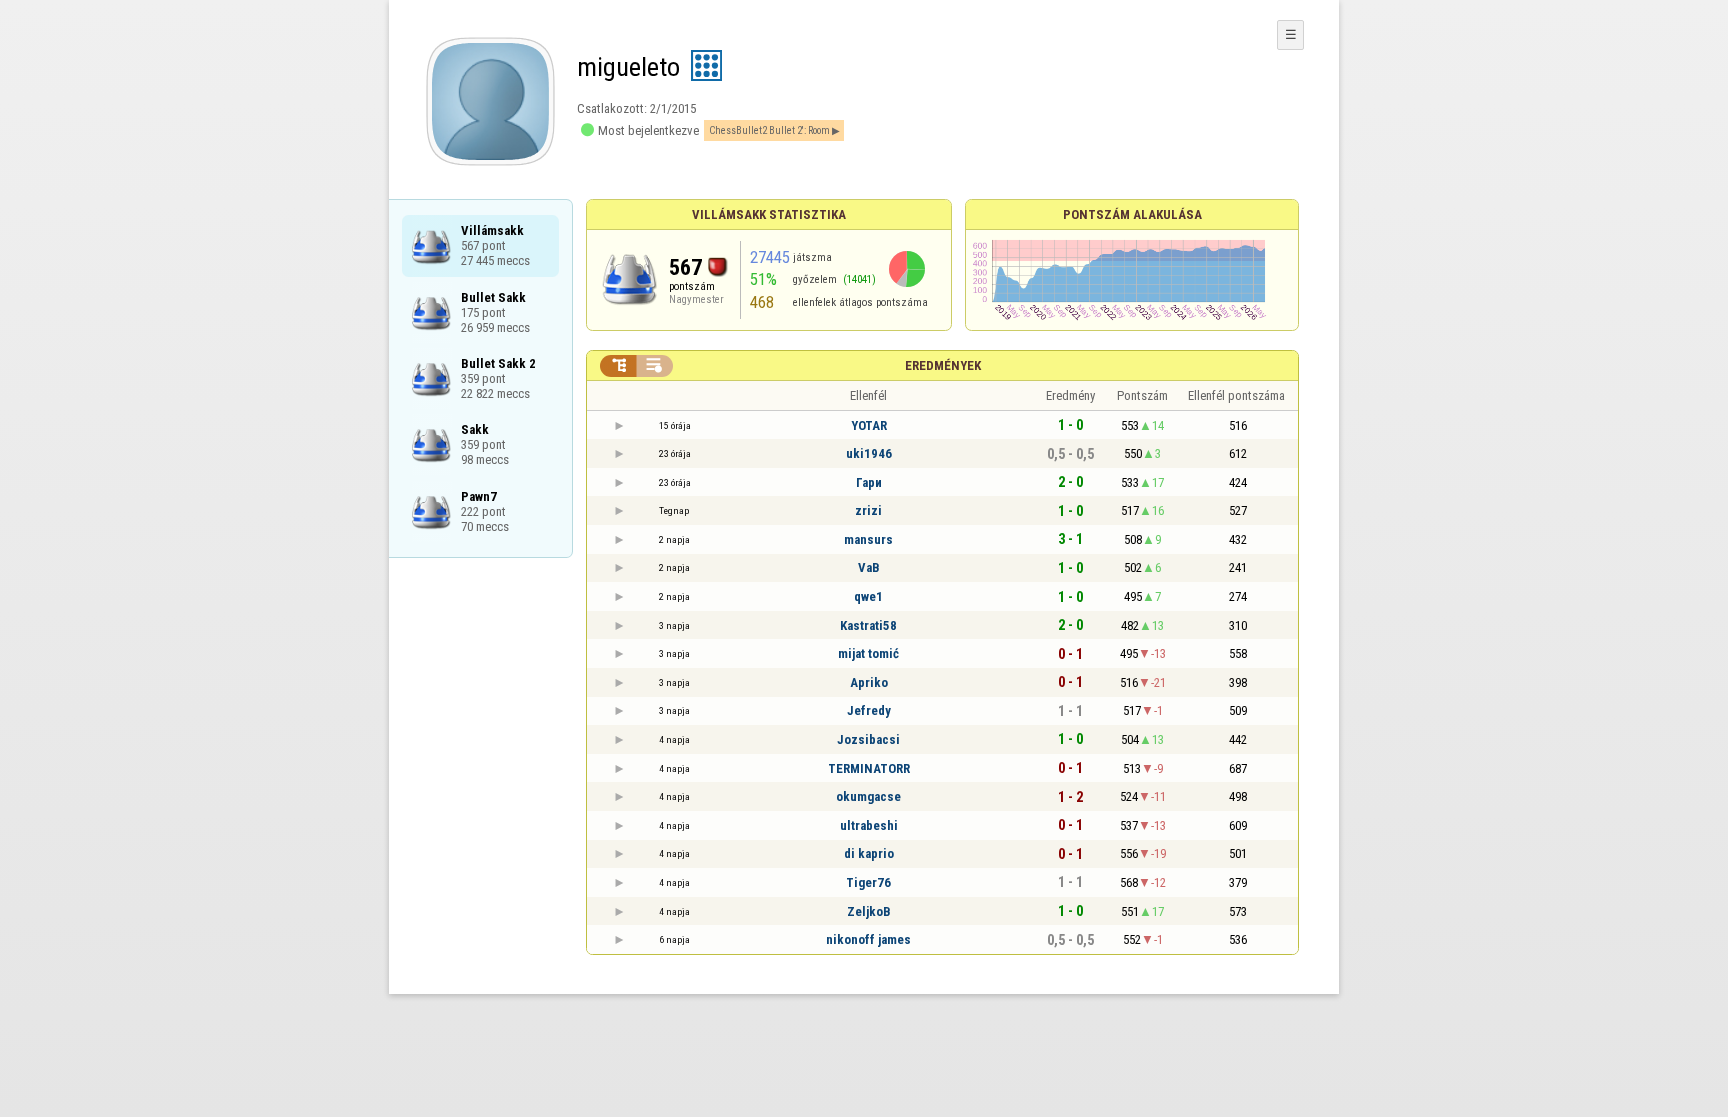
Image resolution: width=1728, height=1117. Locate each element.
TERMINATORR (869, 768)
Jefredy (869, 710)
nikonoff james (868, 939)
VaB (869, 567)
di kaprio (869, 853)
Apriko (869, 682)
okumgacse (868, 796)
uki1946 (869, 453)
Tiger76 (868, 882)
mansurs (868, 539)
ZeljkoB (869, 911)
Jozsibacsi (868, 739)
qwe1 (868, 596)
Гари (869, 482)
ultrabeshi (869, 825)
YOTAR (869, 425)
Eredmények (943, 365)
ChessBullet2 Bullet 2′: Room (769, 130)
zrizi (868, 510)
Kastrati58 (868, 625)
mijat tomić (868, 653)
